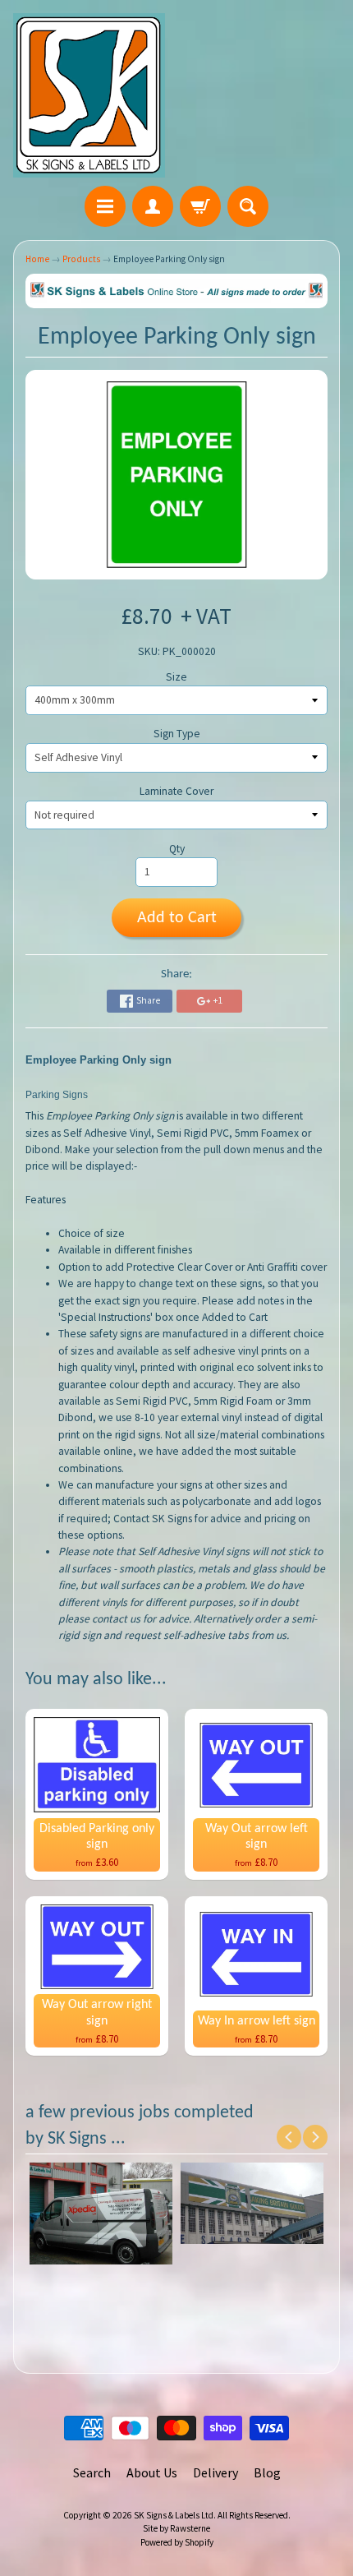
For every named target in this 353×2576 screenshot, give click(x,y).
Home (37, 259)
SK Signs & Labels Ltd (174, 2515)
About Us (152, 2472)
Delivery (215, 2472)
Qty (177, 849)
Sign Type (177, 734)
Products (81, 259)
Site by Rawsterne (176, 2528)
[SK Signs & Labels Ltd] (89, 95)
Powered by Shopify (177, 2542)
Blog (267, 2472)
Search (92, 2472)
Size (176, 677)
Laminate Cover (176, 791)
